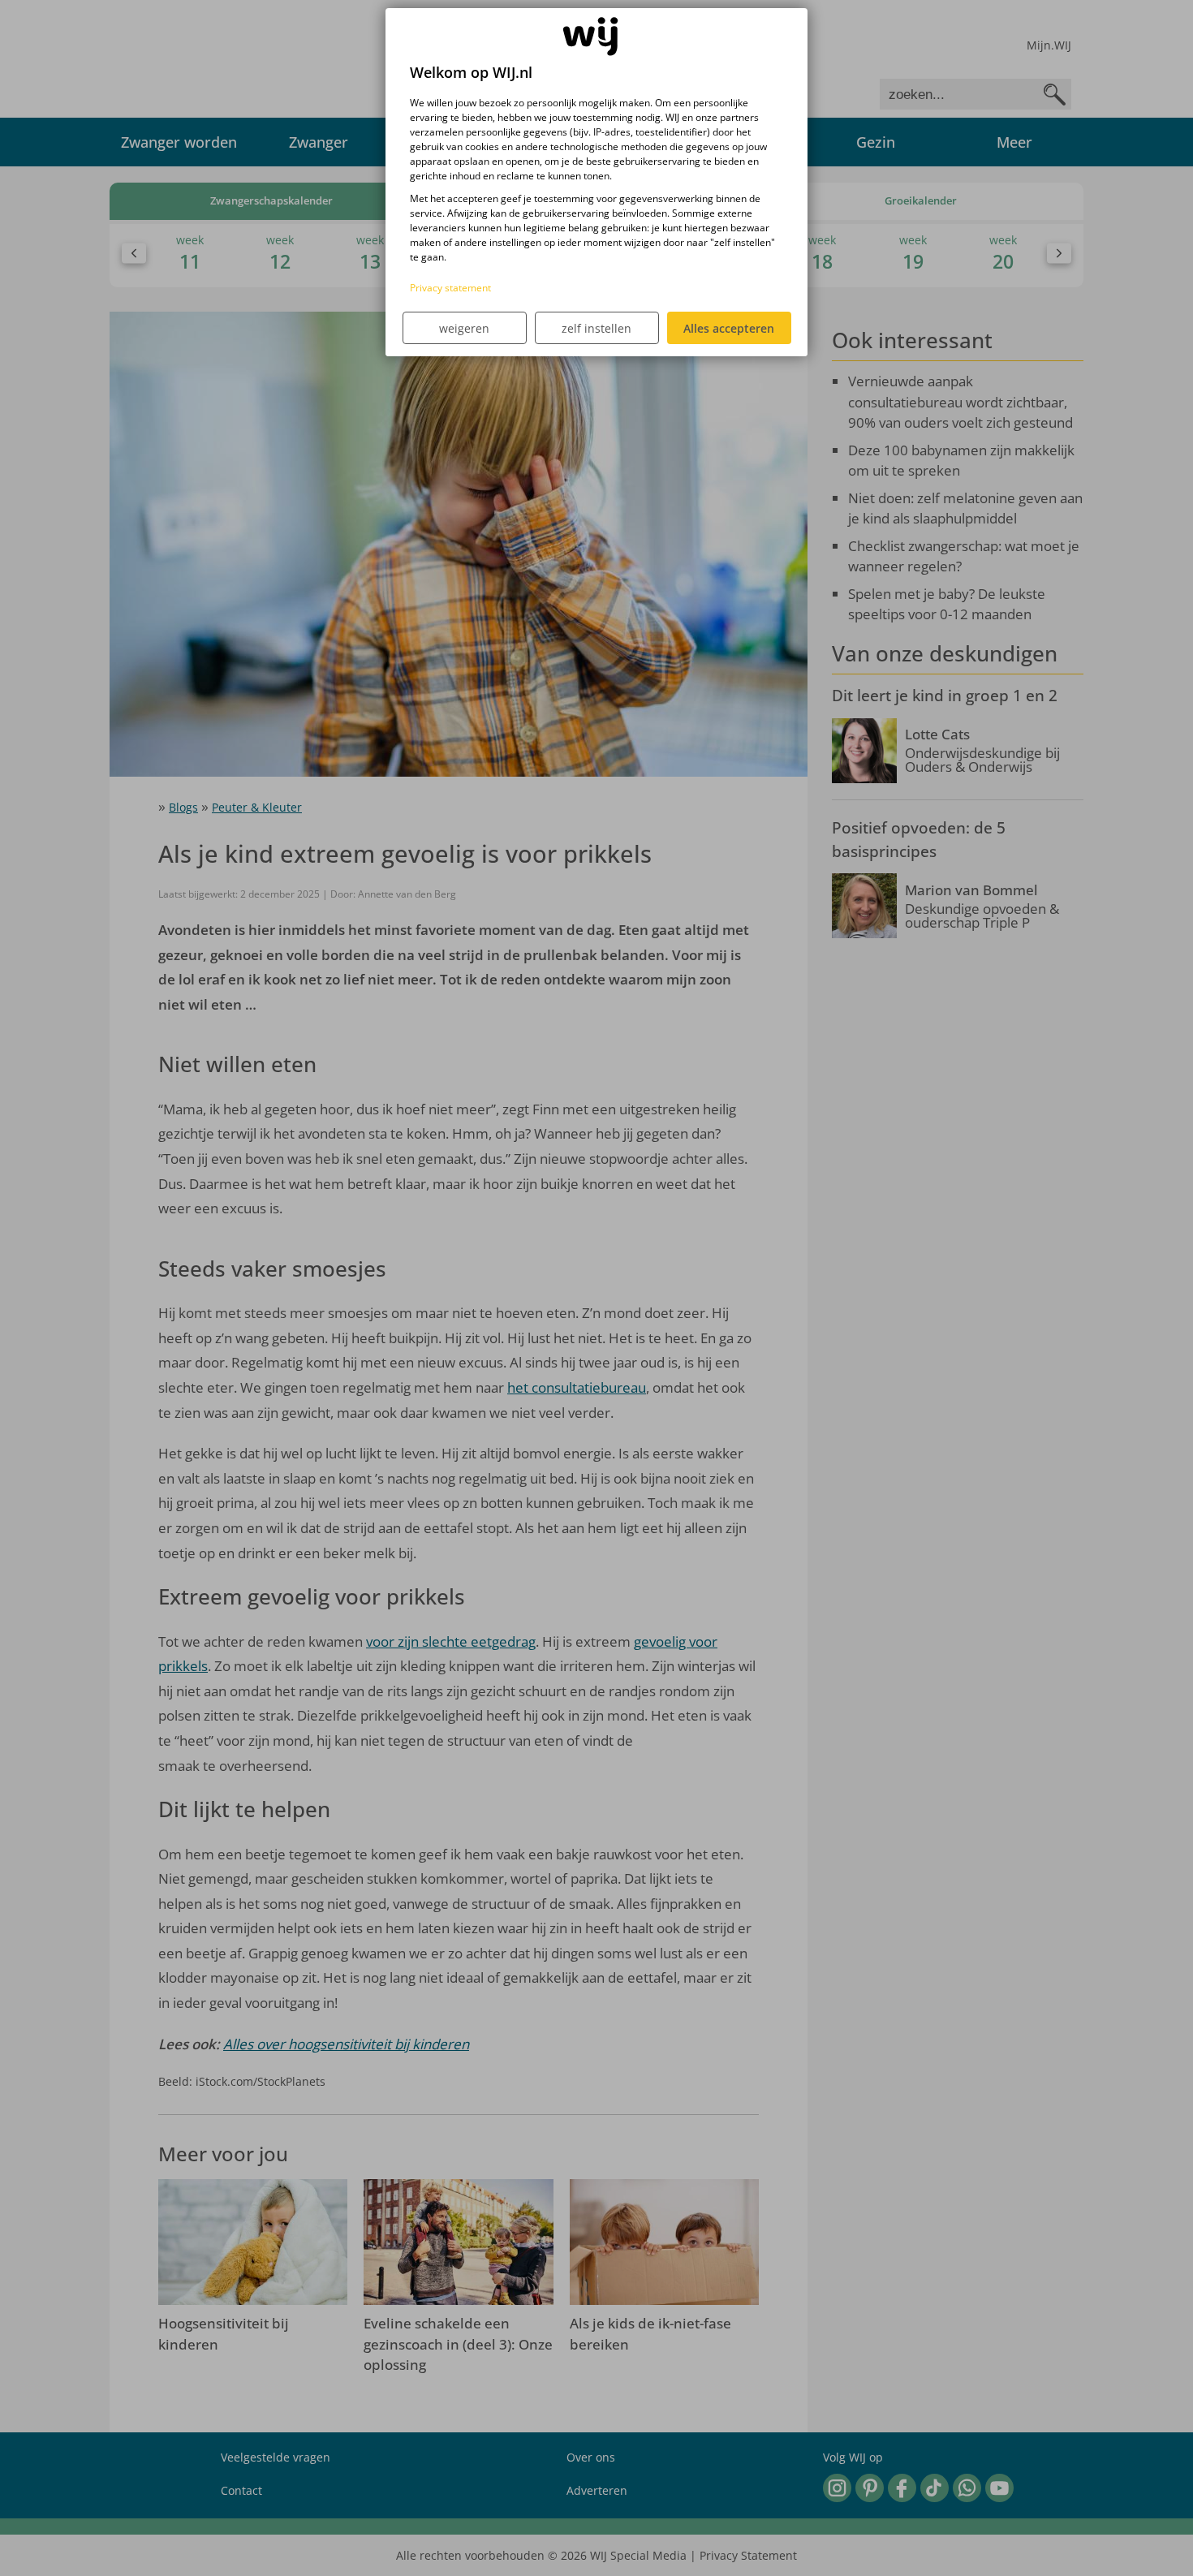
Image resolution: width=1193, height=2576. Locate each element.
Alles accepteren (729, 328)
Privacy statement (450, 288)
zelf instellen (596, 328)
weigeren (464, 328)
